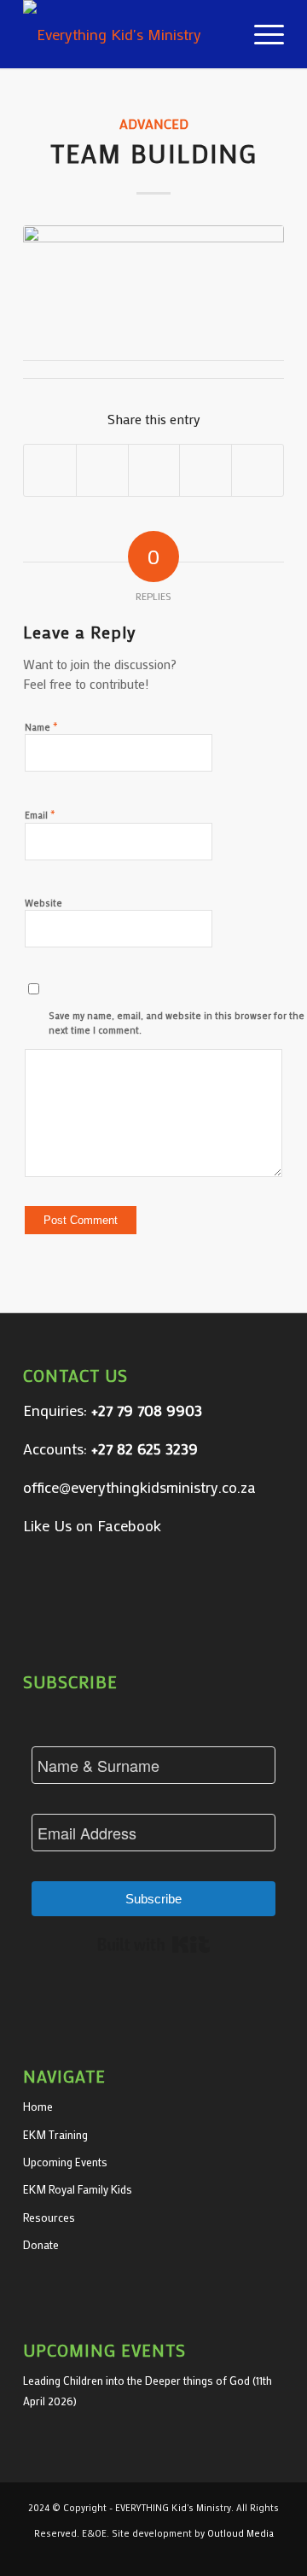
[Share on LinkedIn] (206, 471)
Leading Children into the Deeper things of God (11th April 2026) (148, 2390)
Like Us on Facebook (92, 1525)
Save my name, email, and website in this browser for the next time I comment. (177, 1023)
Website (43, 903)
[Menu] (261, 34)
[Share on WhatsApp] (154, 471)
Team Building (154, 153)
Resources (49, 2217)
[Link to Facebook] (271, 2555)
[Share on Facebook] (50, 471)
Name (41, 726)
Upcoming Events (65, 2162)
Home (38, 2106)
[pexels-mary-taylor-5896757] (153, 275)
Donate (41, 2244)
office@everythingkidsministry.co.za (139, 1487)
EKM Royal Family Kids (78, 2189)
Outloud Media (240, 2533)
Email (40, 814)
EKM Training (55, 2134)
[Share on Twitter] (102, 471)
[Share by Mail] (258, 471)
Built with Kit (154, 1944)
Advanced (154, 123)
